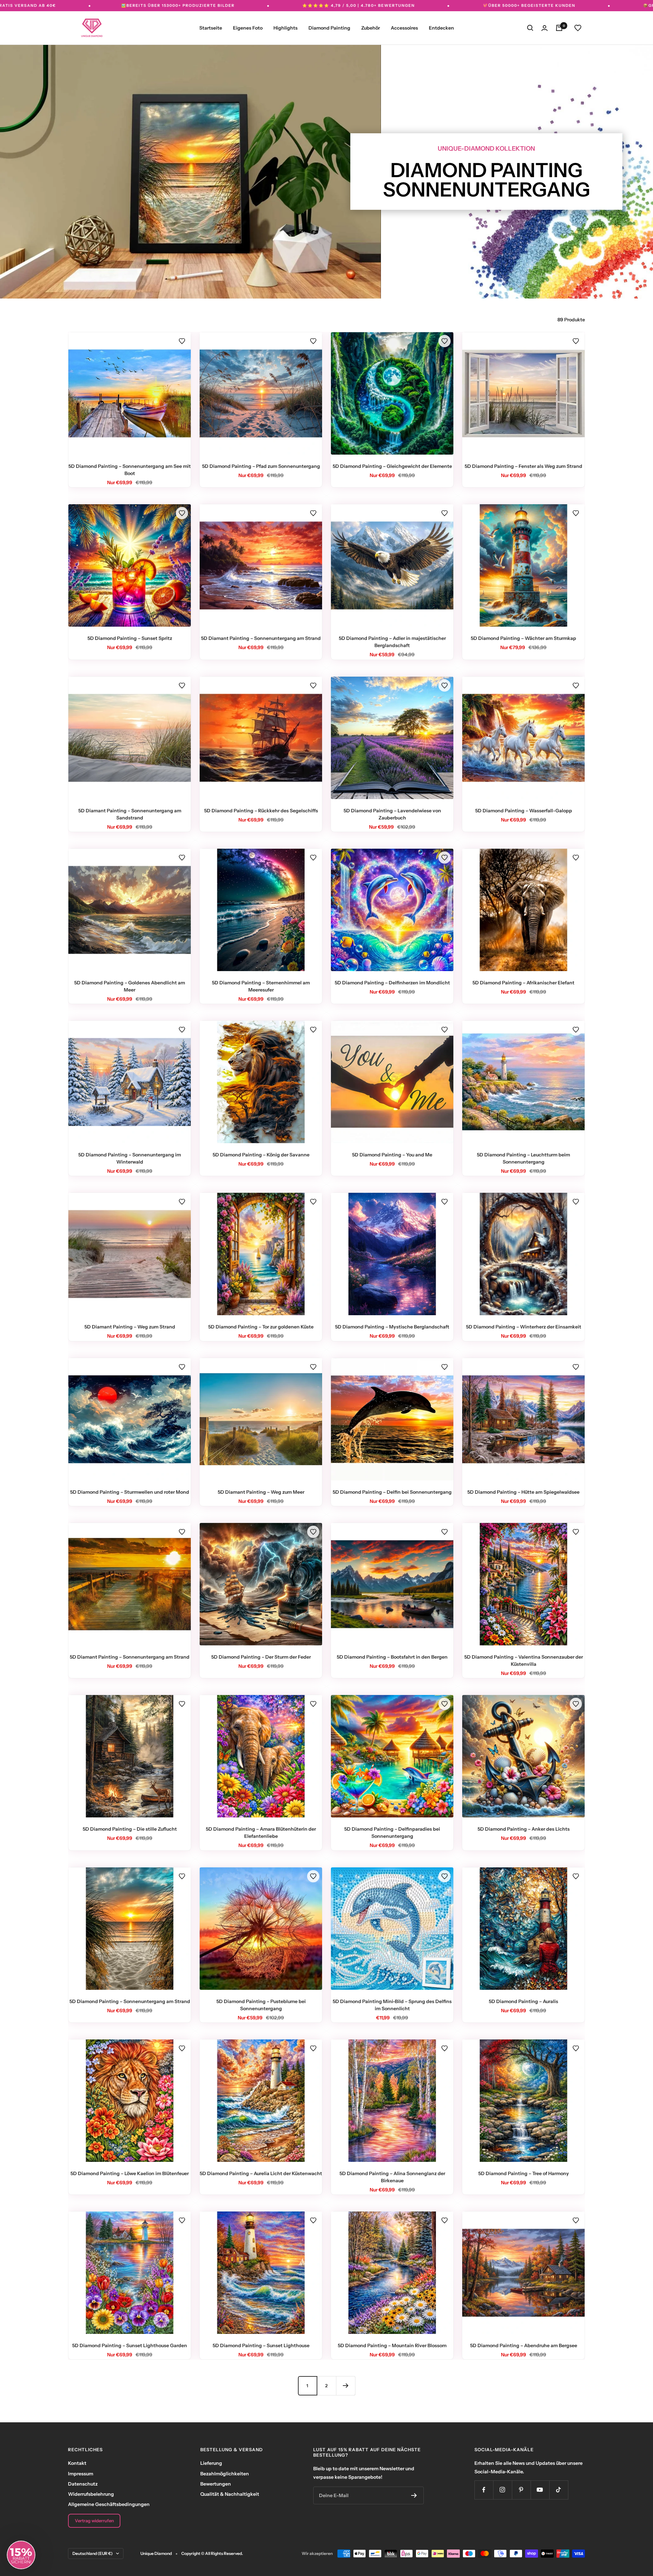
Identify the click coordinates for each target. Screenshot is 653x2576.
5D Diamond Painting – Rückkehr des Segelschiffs (261, 811)
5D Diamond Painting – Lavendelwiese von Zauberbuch (392, 814)
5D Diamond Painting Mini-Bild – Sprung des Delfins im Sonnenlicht (392, 2005)
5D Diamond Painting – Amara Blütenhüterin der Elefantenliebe (261, 1833)
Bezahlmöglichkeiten (225, 2474)
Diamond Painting (329, 28)
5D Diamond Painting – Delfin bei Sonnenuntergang (392, 1492)
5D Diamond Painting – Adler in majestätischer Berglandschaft (392, 642)
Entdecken (441, 28)
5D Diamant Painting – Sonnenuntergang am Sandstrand (130, 814)
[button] (182, 341)
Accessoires (404, 28)
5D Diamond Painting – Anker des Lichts (524, 1829)
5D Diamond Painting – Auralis (523, 2001)
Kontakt (77, 2463)
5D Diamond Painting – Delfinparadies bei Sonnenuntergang (392, 1833)
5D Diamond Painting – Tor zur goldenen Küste (261, 1327)
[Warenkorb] (559, 28)
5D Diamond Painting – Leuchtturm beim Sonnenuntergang (523, 1158)
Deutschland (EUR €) (93, 2553)
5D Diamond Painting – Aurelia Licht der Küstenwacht (261, 2173)
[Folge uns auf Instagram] (503, 2490)
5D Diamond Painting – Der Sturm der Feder (261, 1657)
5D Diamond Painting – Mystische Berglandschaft (392, 1327)
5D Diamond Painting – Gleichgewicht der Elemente (392, 466)
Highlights (286, 28)
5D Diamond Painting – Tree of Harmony (524, 2173)
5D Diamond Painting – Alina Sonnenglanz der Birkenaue (392, 2177)
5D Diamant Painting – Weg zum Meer (261, 1492)
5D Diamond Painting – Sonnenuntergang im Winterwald (130, 1158)
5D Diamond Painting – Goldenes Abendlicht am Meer (130, 986)
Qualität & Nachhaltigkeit (230, 2494)
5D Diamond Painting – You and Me (392, 1155)
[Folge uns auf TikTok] (559, 2490)
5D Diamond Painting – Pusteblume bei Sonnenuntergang (261, 2005)
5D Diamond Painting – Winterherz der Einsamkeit (524, 1327)
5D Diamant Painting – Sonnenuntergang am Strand (261, 638)
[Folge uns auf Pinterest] (521, 2490)
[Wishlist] (578, 28)
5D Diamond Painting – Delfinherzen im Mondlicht (392, 983)
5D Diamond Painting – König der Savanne (261, 1155)
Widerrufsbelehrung (91, 2494)
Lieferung (211, 2463)
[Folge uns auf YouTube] (540, 2490)
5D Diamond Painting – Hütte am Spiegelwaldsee (523, 1492)
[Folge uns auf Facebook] (484, 2490)
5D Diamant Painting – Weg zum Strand (130, 1327)
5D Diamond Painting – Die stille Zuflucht (130, 1829)
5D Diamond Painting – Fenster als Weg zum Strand (523, 466)
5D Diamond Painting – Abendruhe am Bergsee (524, 2345)
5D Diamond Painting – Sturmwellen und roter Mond (130, 1492)
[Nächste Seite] (346, 2386)
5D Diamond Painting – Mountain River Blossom (392, 2345)
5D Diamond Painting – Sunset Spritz (130, 638)
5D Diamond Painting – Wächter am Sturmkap (523, 638)
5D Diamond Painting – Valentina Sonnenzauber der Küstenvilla (524, 1660)
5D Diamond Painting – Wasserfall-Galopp (524, 811)
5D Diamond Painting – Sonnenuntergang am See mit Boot (130, 470)
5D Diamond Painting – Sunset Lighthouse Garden (130, 2345)
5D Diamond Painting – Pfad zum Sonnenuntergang (261, 466)
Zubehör (371, 28)
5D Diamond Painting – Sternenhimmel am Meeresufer (261, 986)
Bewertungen (216, 2484)
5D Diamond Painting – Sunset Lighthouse (261, 2345)
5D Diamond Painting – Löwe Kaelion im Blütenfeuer (130, 2173)
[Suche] (530, 28)
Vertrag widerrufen (94, 2521)
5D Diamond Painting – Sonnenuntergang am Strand (130, 2001)
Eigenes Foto (248, 28)
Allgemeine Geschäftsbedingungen (109, 2504)
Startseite (211, 28)
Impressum (81, 2474)
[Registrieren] (414, 2495)
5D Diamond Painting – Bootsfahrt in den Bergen (392, 1657)
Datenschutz (83, 2484)
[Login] (545, 28)
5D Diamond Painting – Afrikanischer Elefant (523, 983)
